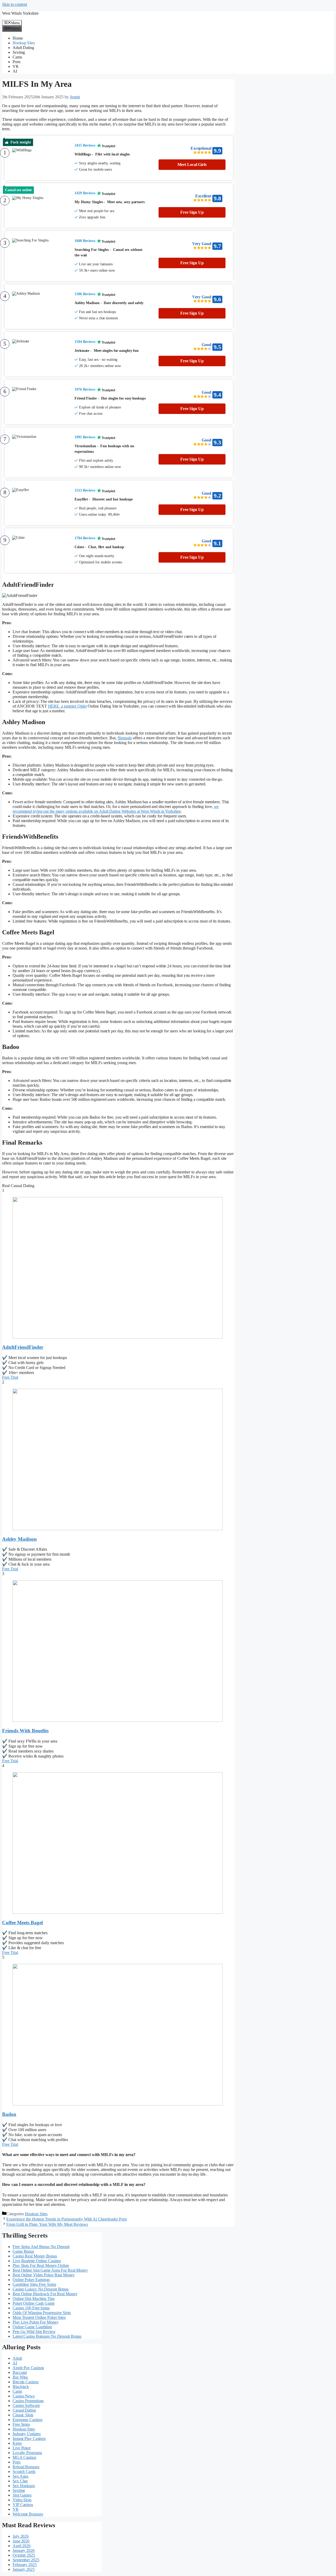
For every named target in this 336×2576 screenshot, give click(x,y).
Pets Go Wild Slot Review (34, 2332)
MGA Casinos (24, 2457)
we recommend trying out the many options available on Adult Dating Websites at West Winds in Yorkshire (116, 809)
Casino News (24, 2396)
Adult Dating (23, 48)
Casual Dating (24, 2410)
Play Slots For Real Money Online (41, 2265)
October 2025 (24, 2555)
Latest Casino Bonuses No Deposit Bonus (47, 2336)
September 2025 (26, 2560)
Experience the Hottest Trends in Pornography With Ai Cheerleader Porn (67, 2219)
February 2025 (25, 2565)
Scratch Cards (24, 2472)
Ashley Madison (19, 1539)
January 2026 (24, 2550)
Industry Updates (27, 2434)
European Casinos (27, 2420)
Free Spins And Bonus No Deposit (41, 2247)
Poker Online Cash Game (34, 2303)
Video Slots (22, 2500)
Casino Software (26, 2405)
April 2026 (22, 2546)
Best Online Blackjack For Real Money (45, 2294)
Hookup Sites (24, 43)
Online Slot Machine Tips (34, 2299)
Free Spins (21, 2424)
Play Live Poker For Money (36, 2322)
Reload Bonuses (26, 2467)
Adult (17, 2358)
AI (15, 71)
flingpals (125, 738)
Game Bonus (23, 2251)
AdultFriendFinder (23, 1347)
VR (16, 66)
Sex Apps (20, 2476)
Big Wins (20, 2377)
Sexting (19, 52)
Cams (17, 57)
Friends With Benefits (25, 1731)
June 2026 (21, 2541)
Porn (17, 62)
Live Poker (22, 2448)
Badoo (9, 2114)
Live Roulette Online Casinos (37, 2261)
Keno (17, 2443)
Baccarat (20, 2372)
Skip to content (15, 4)
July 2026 (21, 2536)
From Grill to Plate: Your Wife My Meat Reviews (47, 2224)
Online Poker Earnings (31, 2280)
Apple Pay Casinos (28, 2368)
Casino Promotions (28, 2401)
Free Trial (10, 1377)
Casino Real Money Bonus (35, 2256)
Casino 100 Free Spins (31, 2308)
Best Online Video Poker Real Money (44, 2275)
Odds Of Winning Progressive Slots (42, 2313)
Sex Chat (20, 2481)
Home (18, 38)
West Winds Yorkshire (20, 13)
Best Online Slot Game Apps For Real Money (50, 2270)
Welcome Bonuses (28, 2514)
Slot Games (22, 2495)
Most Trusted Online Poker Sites (39, 2317)
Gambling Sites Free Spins (34, 2284)
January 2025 (24, 2569)
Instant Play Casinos (29, 2438)
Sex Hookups (24, 2486)
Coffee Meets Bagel (22, 1923)
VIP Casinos (23, 2505)
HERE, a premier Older (67, 706)
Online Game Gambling (32, 2327)
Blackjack (21, 2387)
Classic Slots (23, 2415)
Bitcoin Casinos (26, 2382)
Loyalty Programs (27, 2453)
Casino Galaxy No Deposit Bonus (41, 2289)
